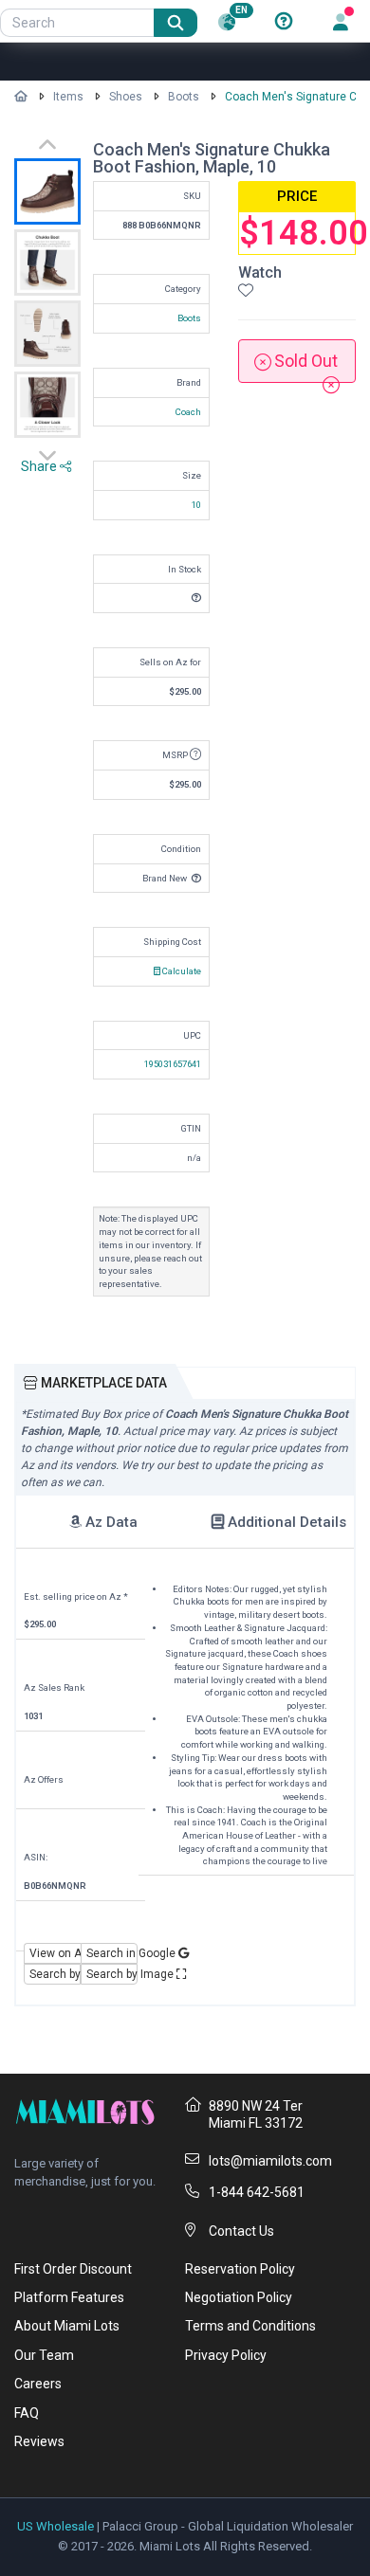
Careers (38, 2384)
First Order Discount (73, 2269)
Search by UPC (55, 1974)
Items (68, 97)
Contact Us (241, 2231)
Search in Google (112, 1953)
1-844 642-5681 (257, 2192)
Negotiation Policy (239, 2297)
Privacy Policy (226, 2355)
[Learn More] (284, 22)
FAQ (27, 2413)
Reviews (39, 2441)
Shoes (126, 97)
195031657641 (173, 1064)
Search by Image (112, 1974)
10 (196, 505)
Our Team (44, 2355)
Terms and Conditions (250, 2326)
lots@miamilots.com (270, 2161)
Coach (188, 412)
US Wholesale (55, 2526)
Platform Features (69, 2297)
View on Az (55, 1953)
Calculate (181, 971)
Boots (184, 97)
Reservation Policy (240, 2269)
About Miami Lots (67, 2326)
